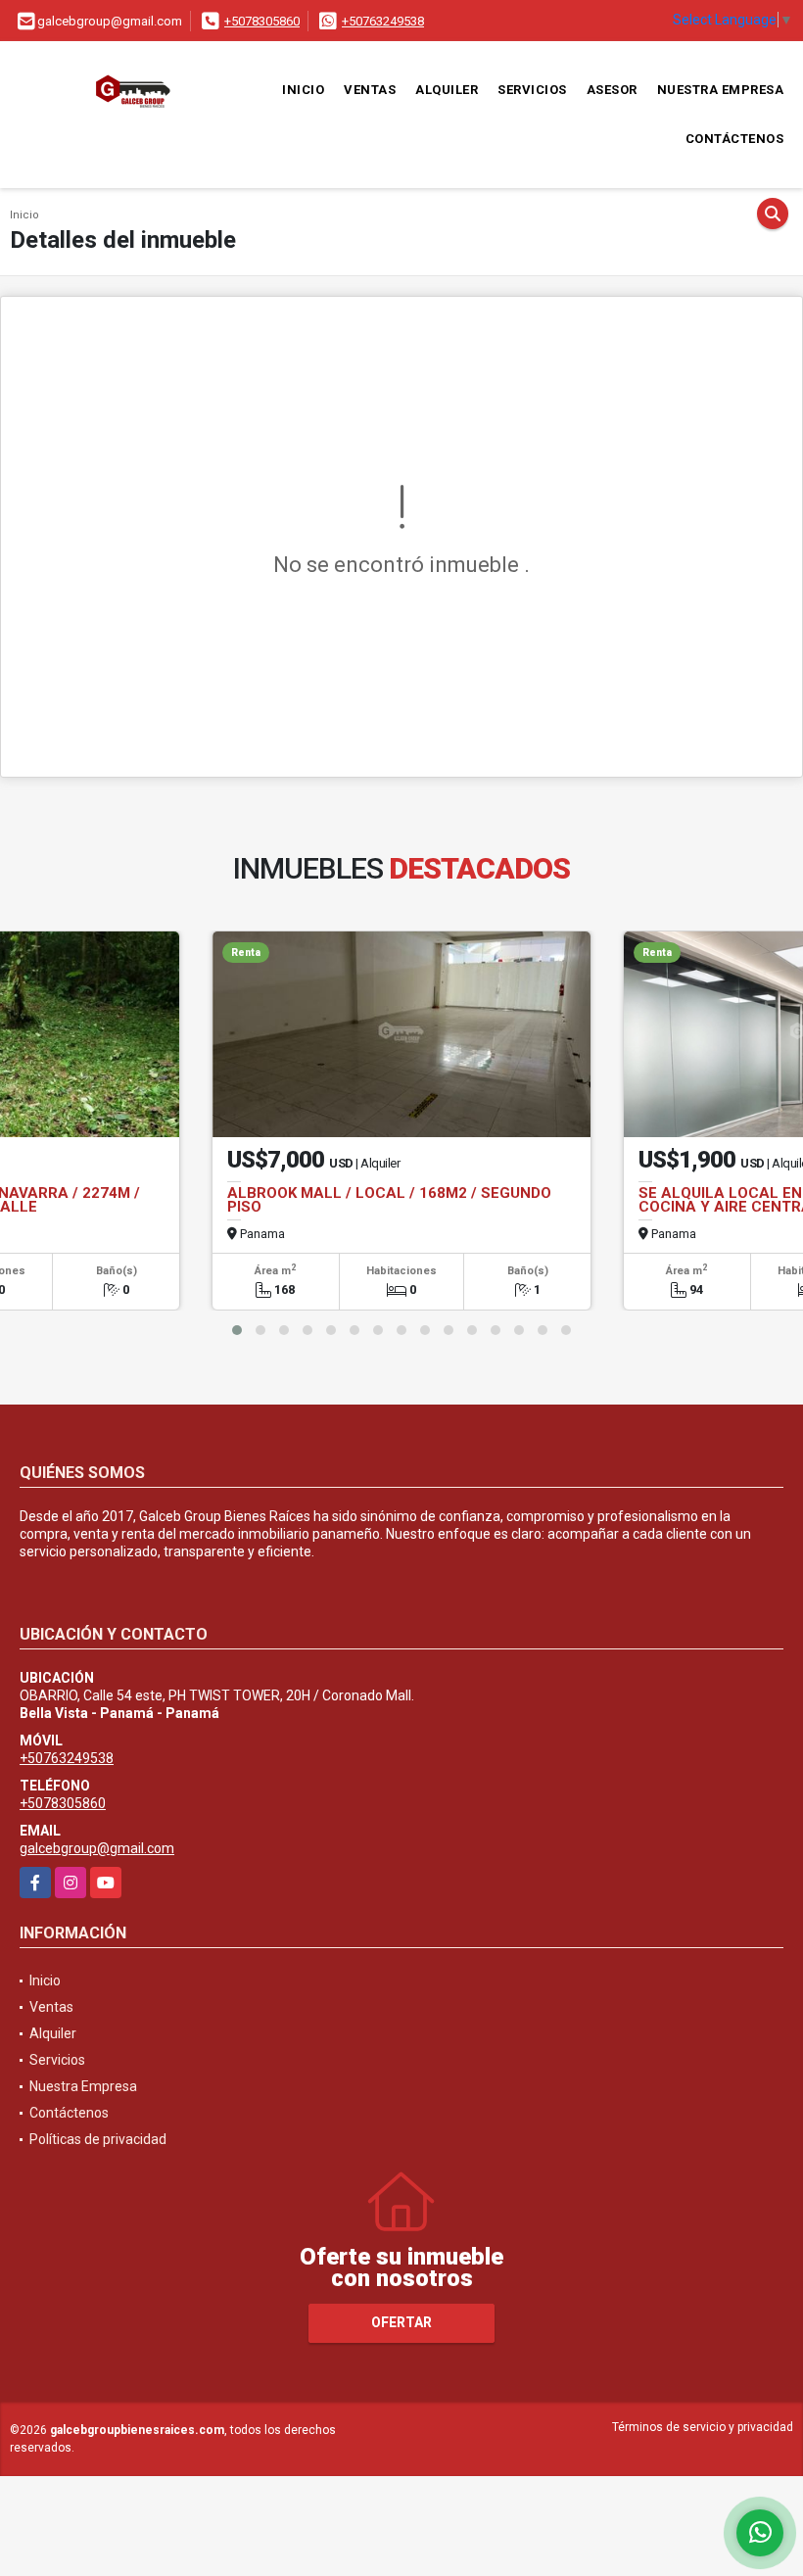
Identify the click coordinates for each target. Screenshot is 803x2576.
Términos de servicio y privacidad (703, 2427)
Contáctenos (735, 139)
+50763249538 (383, 21)
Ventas (370, 90)
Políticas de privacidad (98, 2139)
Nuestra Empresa (721, 90)
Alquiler (447, 90)
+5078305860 (262, 21)
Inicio (303, 90)
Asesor (612, 90)
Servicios (532, 90)
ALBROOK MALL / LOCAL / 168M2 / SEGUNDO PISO (389, 1200)
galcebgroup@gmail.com (97, 1848)
